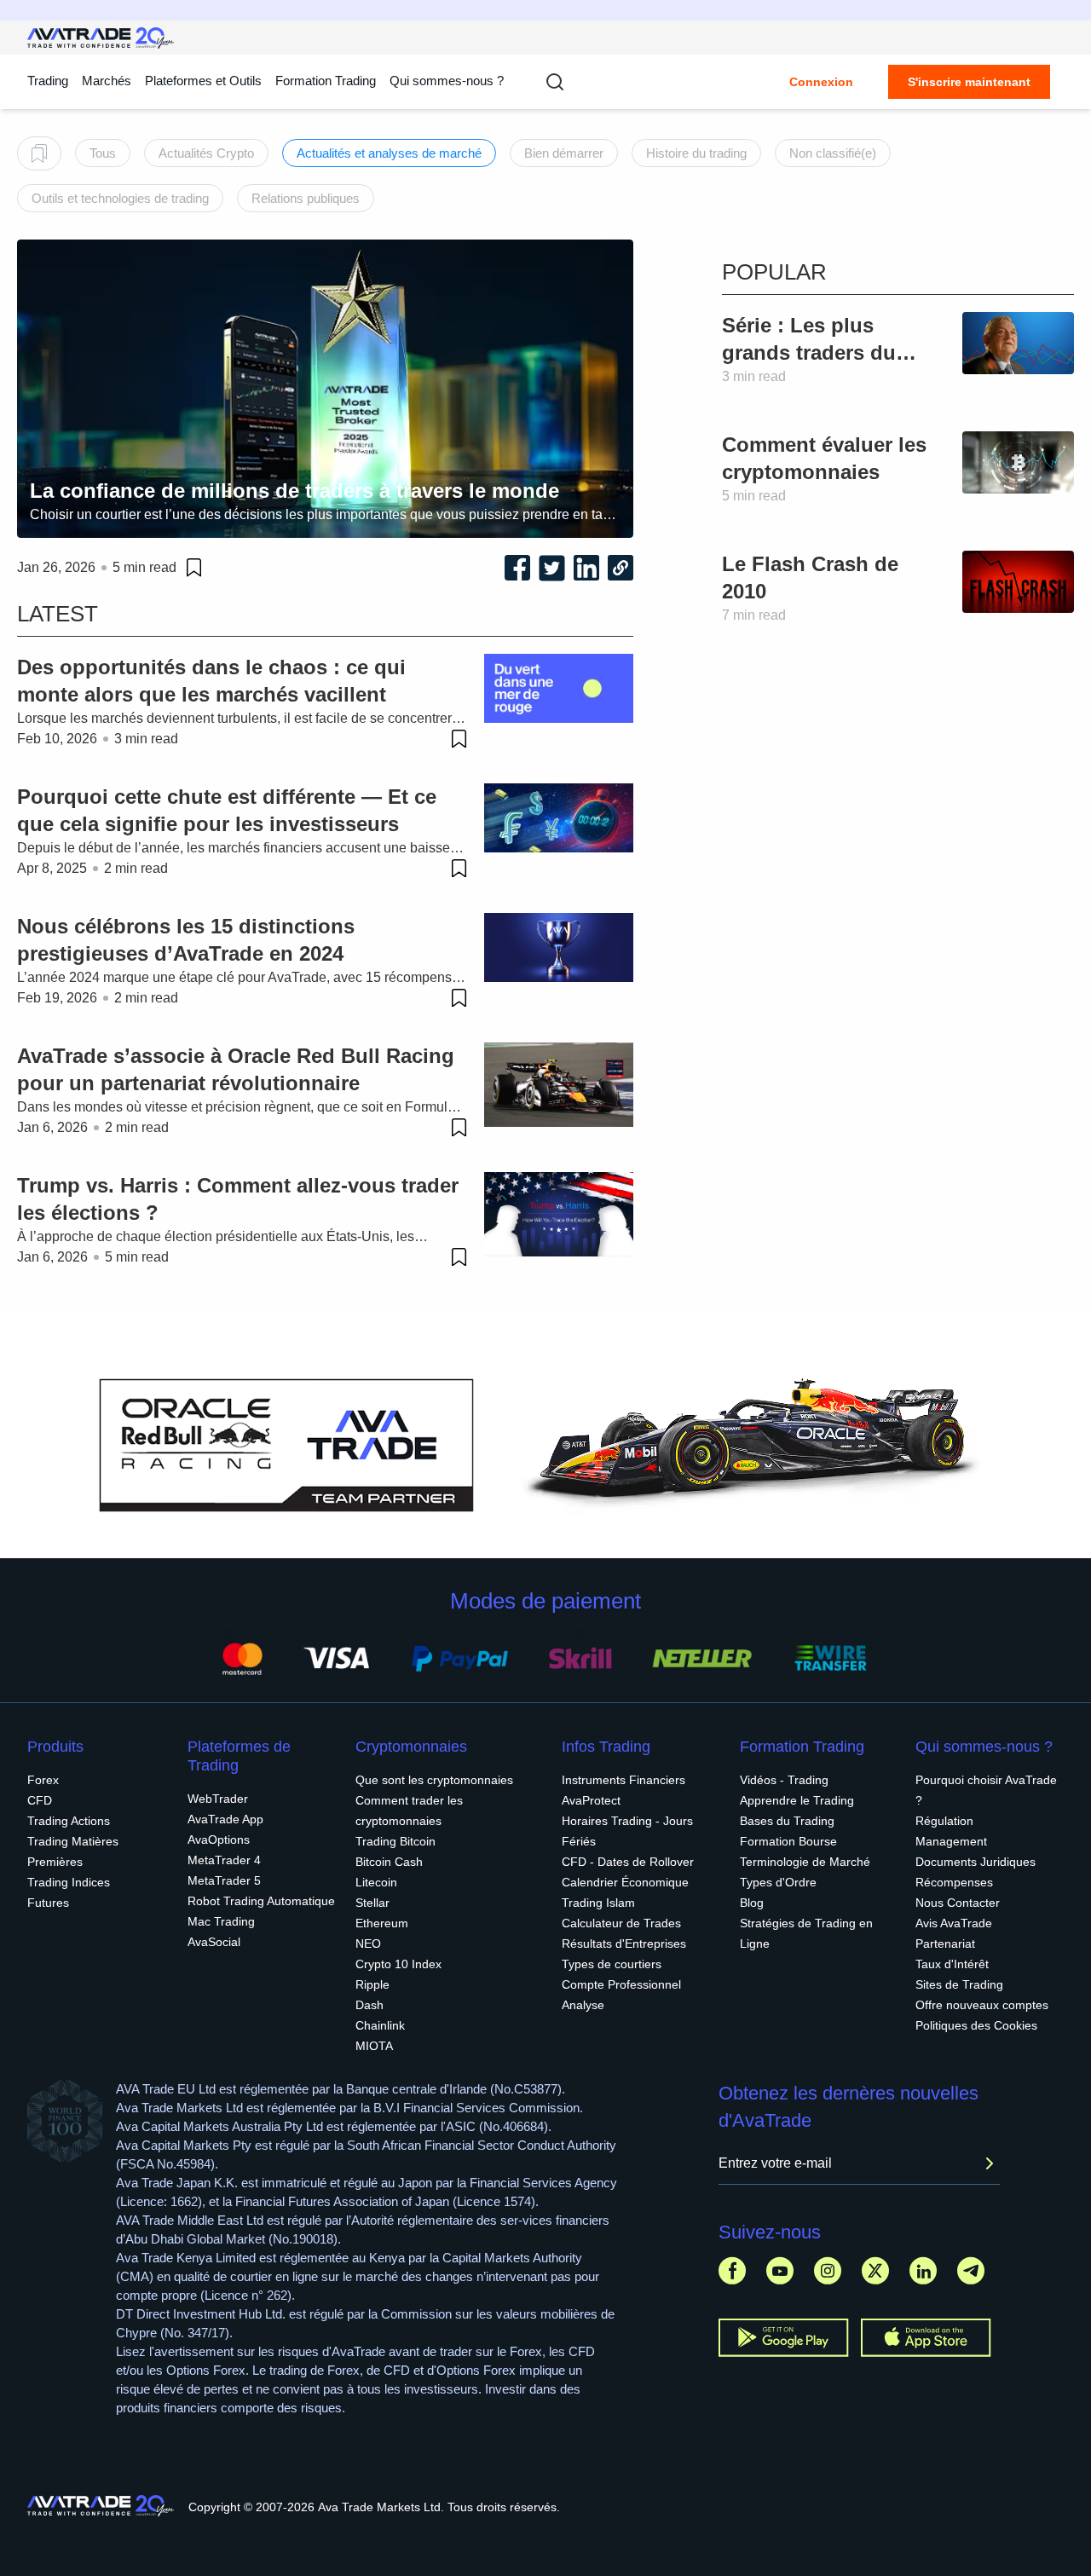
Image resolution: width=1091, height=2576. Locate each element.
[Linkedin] (923, 2270)
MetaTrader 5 (224, 1880)
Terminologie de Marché (805, 1862)
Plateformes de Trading (239, 1756)
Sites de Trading (959, 1984)
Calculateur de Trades (621, 1923)
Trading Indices (69, 1882)
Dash (369, 2005)
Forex (43, 1780)
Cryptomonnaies (411, 1747)
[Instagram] (828, 2270)
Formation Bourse (788, 1841)
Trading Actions (69, 1821)
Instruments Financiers (623, 1780)
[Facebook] (732, 2270)
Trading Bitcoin (395, 1841)
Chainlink (380, 2025)
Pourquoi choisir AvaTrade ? (986, 1790)
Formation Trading (802, 1747)
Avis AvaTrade (954, 1923)
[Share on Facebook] (517, 568)
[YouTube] (780, 2270)
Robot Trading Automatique (261, 1901)
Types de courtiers (612, 1964)
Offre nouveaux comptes (982, 2005)
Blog (752, 1903)
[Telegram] (971, 2270)
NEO (368, 1944)
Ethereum (382, 1923)
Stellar (372, 1903)
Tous (103, 153)
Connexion (821, 82)
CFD (40, 1800)
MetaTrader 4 (224, 1860)
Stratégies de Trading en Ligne (806, 1933)
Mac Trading (221, 1921)
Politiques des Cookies (976, 2025)
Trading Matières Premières (73, 1851)
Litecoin (376, 1882)
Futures (48, 1903)
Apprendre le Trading (797, 1800)
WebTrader (218, 1799)
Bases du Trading (787, 1821)
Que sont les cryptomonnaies (434, 1780)
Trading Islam (598, 1903)
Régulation (944, 1821)
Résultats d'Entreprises (624, 1944)
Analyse (583, 2005)
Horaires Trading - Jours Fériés (627, 1831)
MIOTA (374, 2046)
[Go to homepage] (101, 38)
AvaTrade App (225, 1819)
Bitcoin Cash (389, 1862)
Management (951, 1841)
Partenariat (945, 1944)
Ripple (372, 1984)
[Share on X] (552, 568)
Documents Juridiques (976, 1862)
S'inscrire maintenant (969, 82)
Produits (55, 1747)
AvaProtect (591, 1800)
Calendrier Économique (625, 1882)
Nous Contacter (958, 1903)
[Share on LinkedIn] (586, 568)
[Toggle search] (555, 82)
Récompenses (954, 1882)
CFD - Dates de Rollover (628, 1862)
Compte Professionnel (621, 1984)
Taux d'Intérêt (952, 1964)
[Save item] (194, 568)
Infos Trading (606, 1747)
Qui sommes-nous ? (447, 81)
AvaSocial (214, 1942)
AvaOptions (219, 1840)
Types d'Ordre (778, 1882)
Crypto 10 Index (398, 1964)
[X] (875, 2270)
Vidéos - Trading (784, 1780)
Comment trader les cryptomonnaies (409, 1811)
